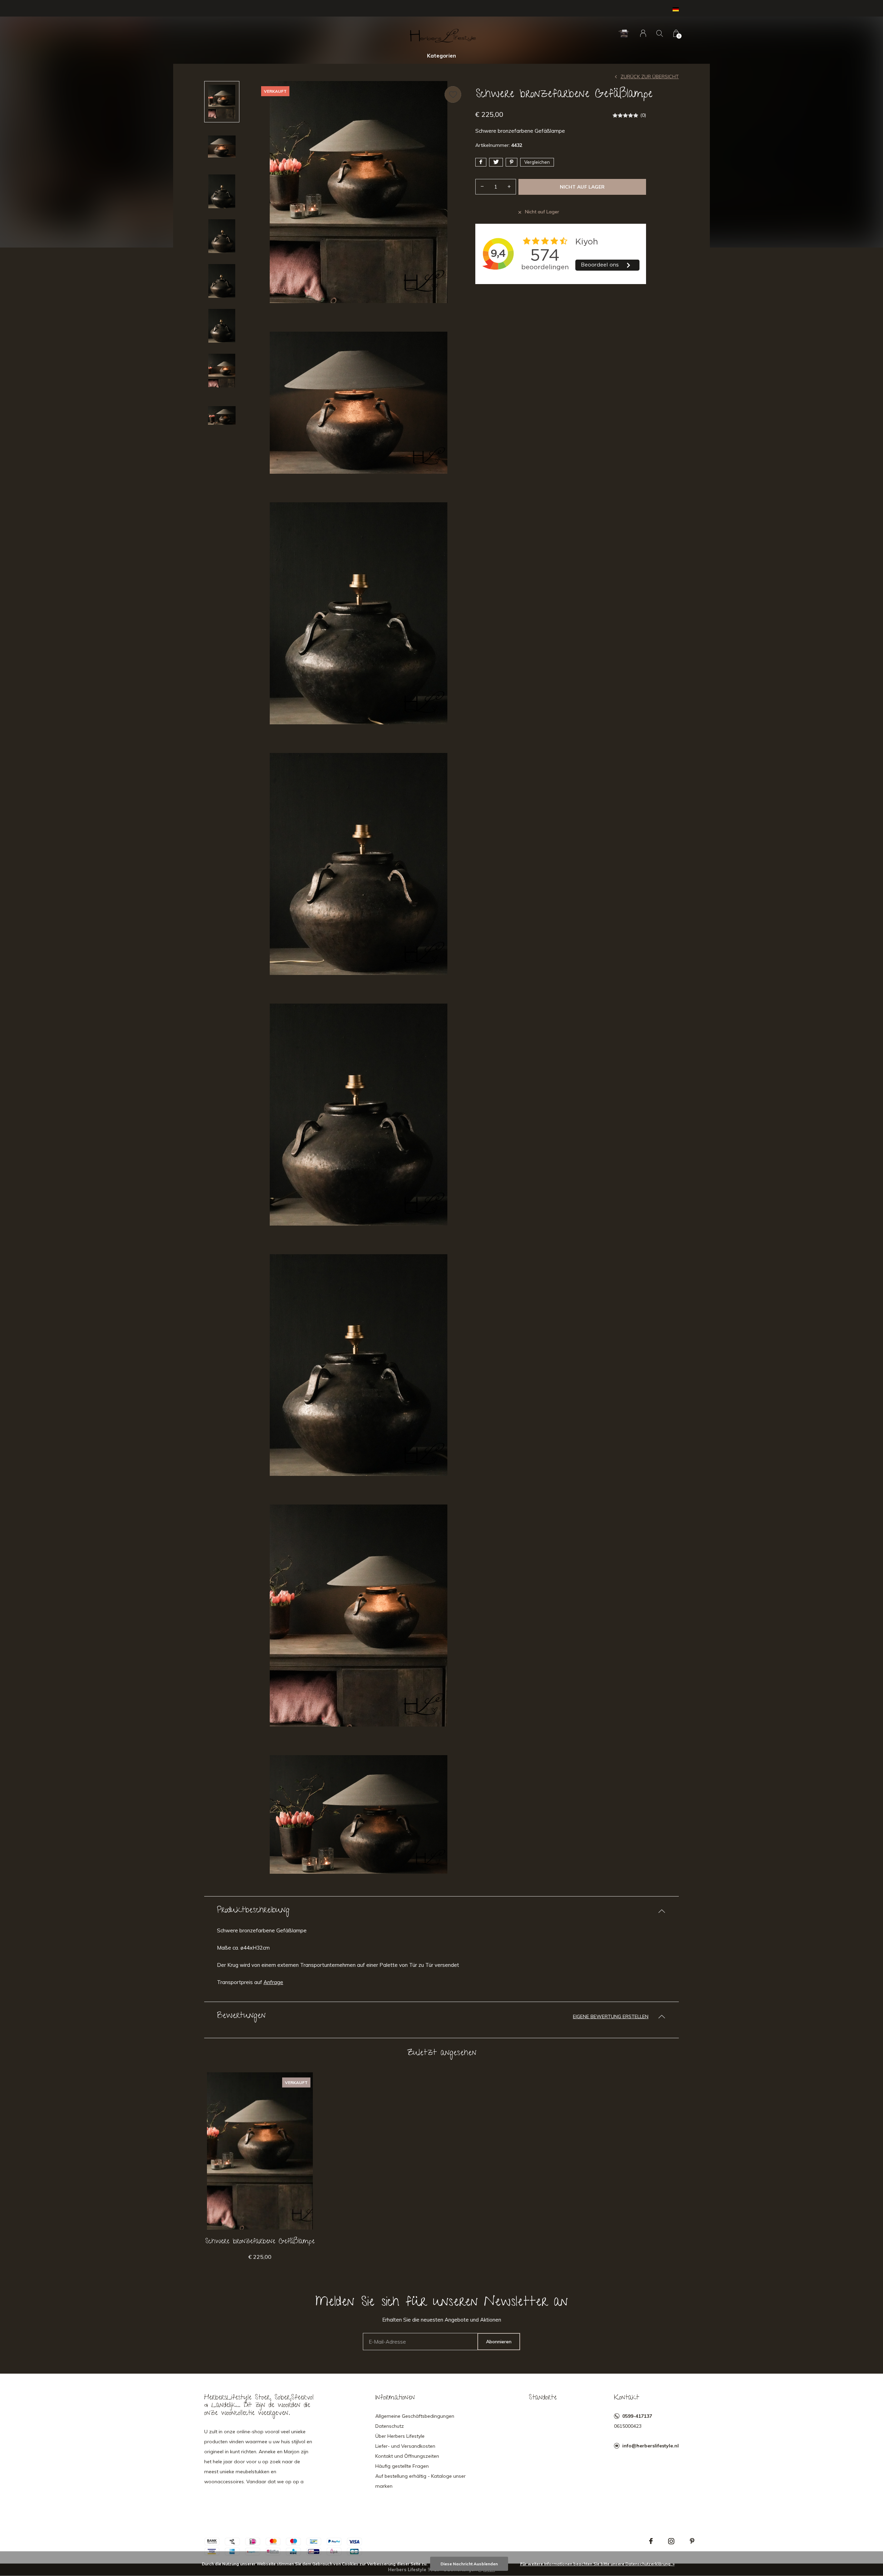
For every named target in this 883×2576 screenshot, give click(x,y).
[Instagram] (671, 2541)
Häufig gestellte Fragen (402, 2466)
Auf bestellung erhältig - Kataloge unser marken (420, 2481)
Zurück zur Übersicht (650, 77)
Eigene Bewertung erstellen (611, 2016)
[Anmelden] (643, 33)
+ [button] (509, 187)
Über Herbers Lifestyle (400, 2436)
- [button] (482, 187)
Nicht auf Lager (582, 187)
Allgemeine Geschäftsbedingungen (415, 2416)
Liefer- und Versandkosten (405, 2446)
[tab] (441, 1911)
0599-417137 (637, 2416)
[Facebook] (651, 2541)
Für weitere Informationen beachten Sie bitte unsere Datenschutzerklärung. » (597, 2564)
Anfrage (273, 1982)
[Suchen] (660, 33)
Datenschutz (390, 2426)
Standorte (543, 2398)
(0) (643, 115)
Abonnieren (499, 2342)
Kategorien (441, 56)
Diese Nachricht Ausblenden (469, 2564)
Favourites (453, 94)
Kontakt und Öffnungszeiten (407, 2456)
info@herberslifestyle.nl (651, 2446)
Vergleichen (537, 162)
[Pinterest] (692, 2541)
